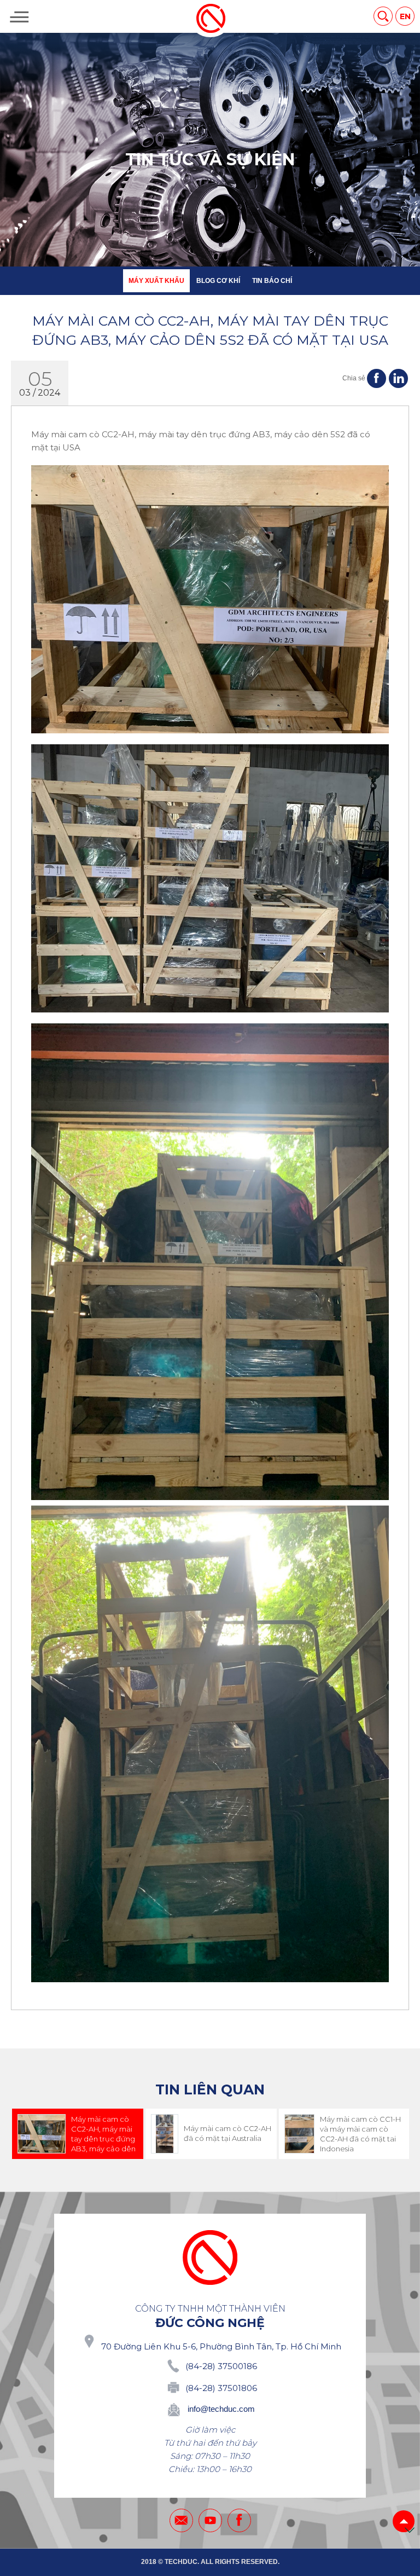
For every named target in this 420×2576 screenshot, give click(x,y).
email (181, 2520)
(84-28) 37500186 (221, 2366)
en (405, 16)
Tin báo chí (272, 281)
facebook (239, 2520)
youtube (210, 2520)
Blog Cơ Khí (218, 281)
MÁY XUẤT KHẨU (156, 281)
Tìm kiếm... (383, 16)
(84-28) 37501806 (221, 2388)
